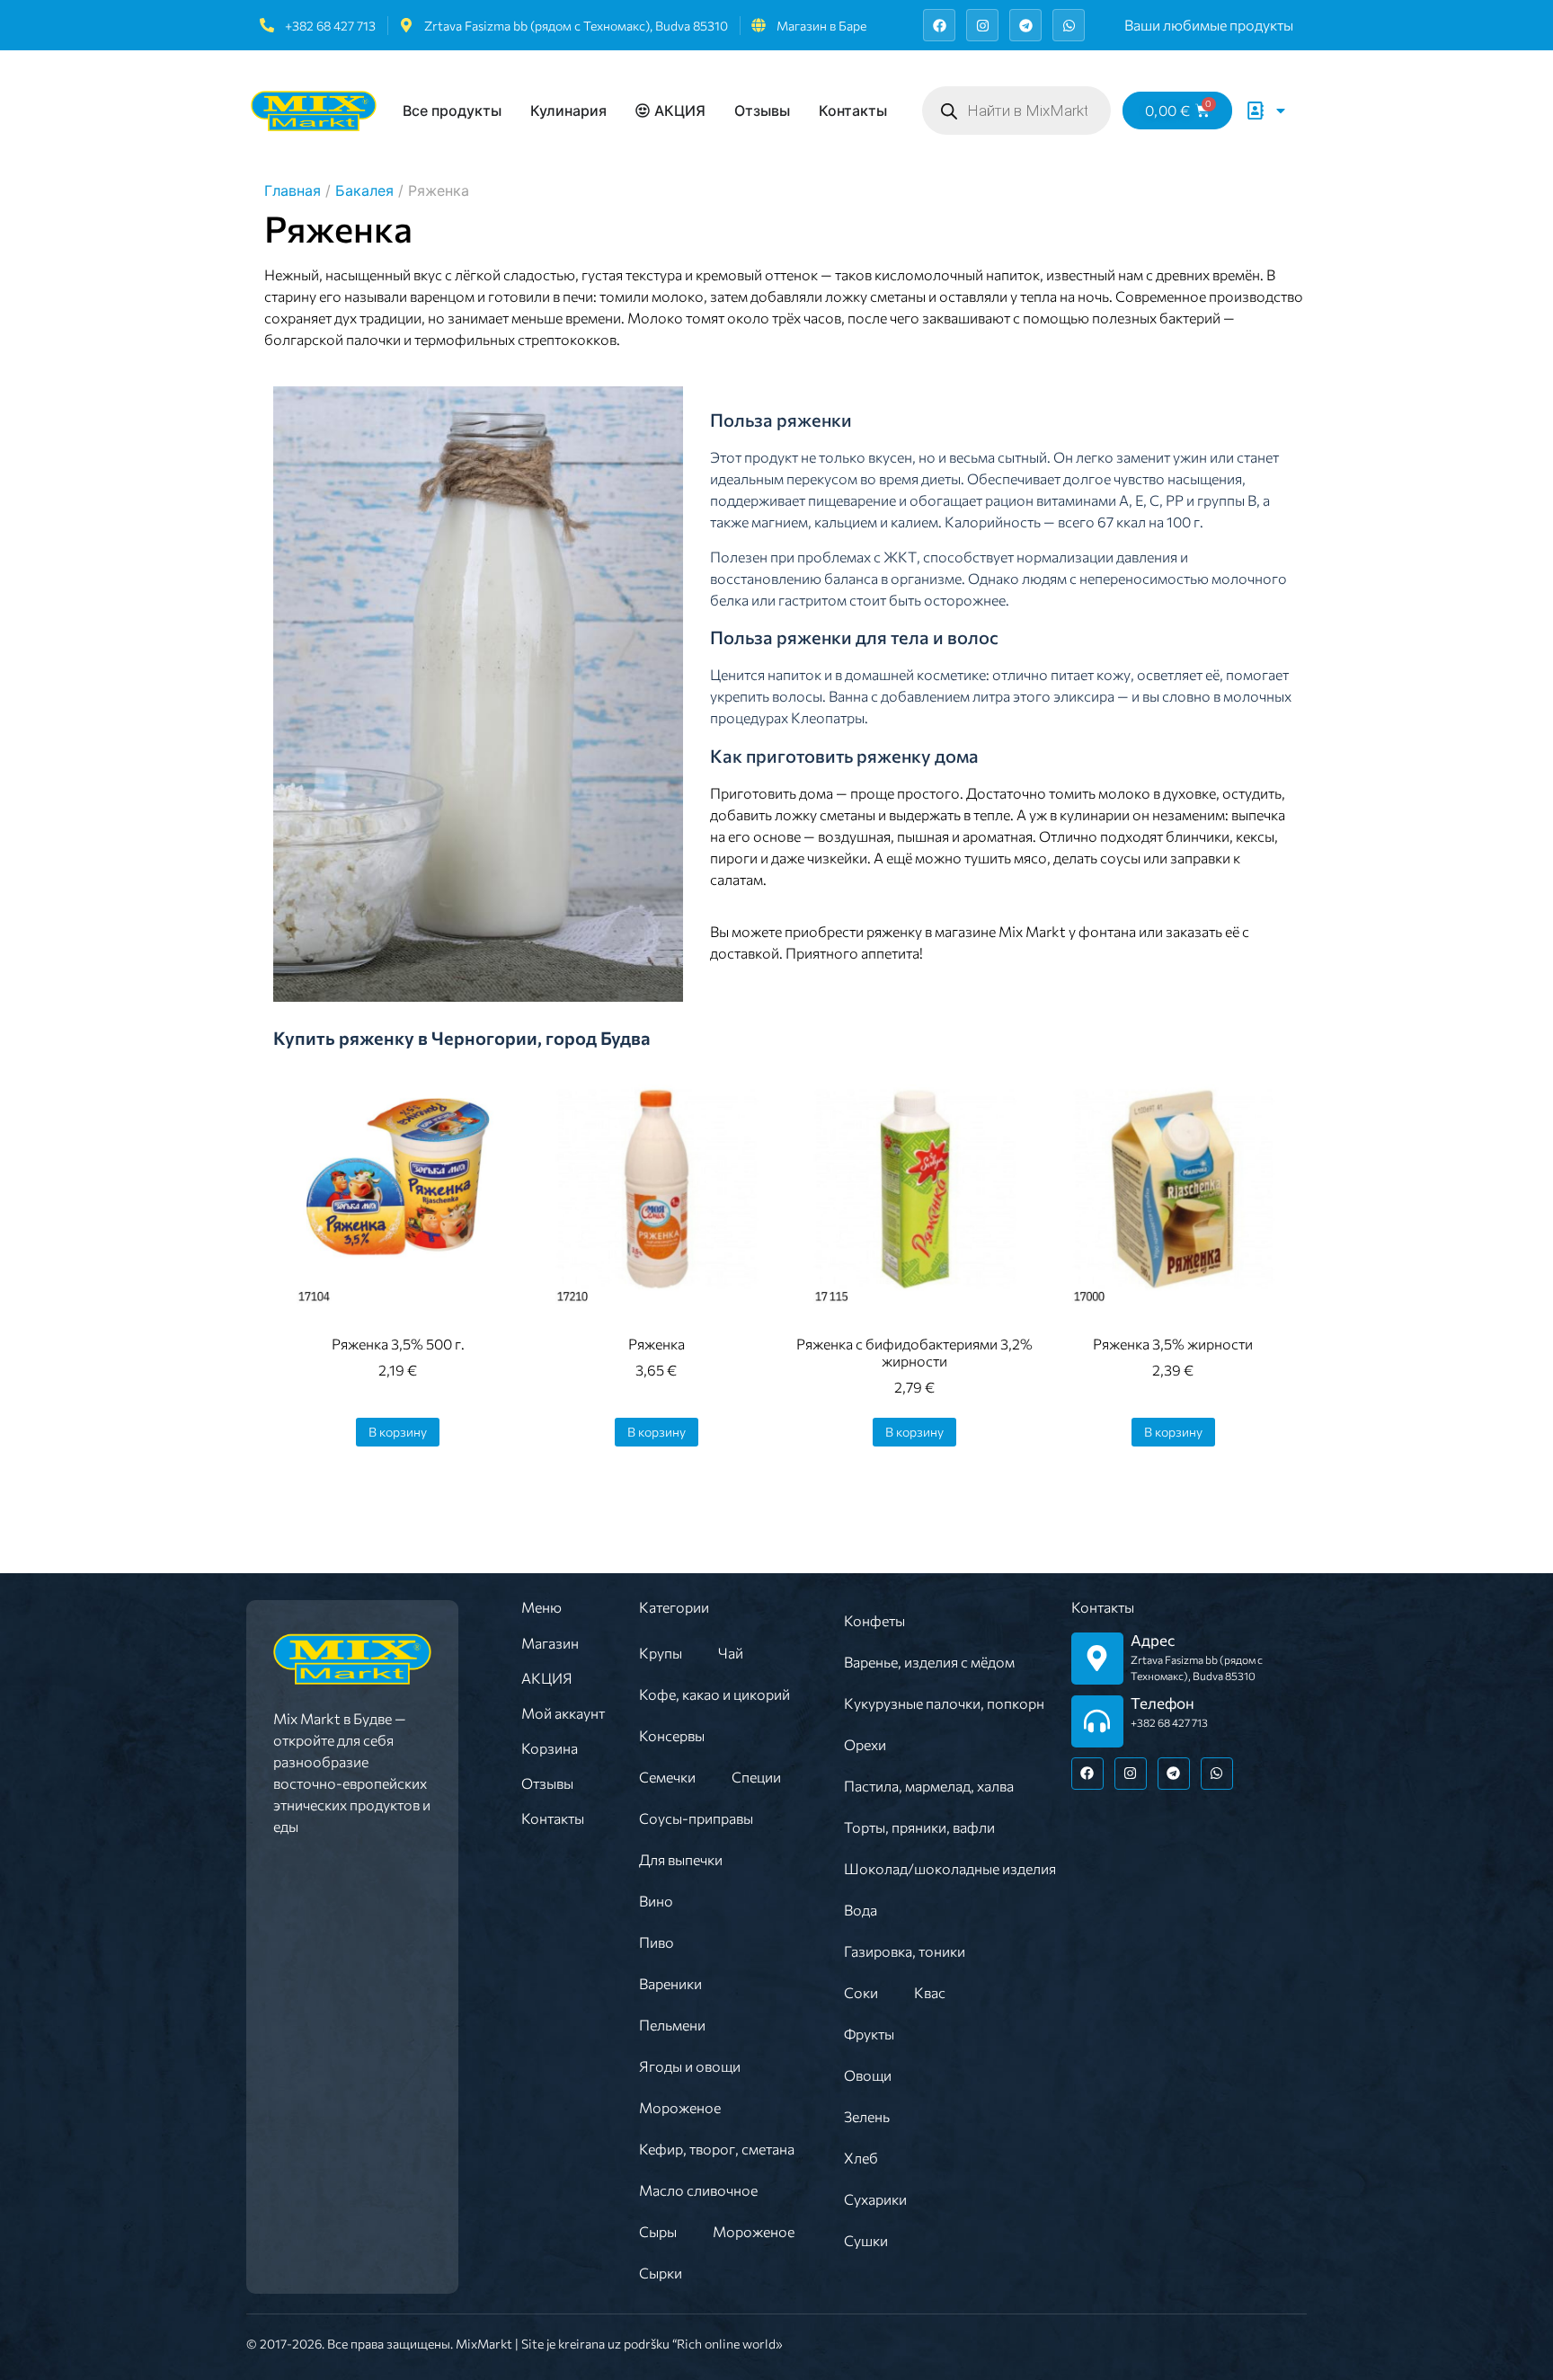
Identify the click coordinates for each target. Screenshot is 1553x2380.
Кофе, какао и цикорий (714, 1694)
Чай (731, 1653)
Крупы (661, 1653)
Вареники (670, 1983)
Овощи (868, 2075)
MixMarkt (484, 2344)
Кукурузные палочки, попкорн (944, 1703)
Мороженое (680, 2107)
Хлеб (861, 2158)
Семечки (667, 1777)
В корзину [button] (398, 1432)
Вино (656, 1901)
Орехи (865, 1744)
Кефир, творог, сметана (717, 2149)
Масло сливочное (698, 2190)
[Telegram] (1025, 25)
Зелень (867, 2116)
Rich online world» (730, 2344)
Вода (861, 1910)
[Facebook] (939, 25)
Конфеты (874, 1620)
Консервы (672, 1735)
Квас (930, 1992)
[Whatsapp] (1069, 25)
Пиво (657, 1942)
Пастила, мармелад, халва (929, 1786)
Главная (293, 190)
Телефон (1163, 1703)
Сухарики (875, 2199)
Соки (861, 1992)
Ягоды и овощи (690, 2066)
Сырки (661, 2273)
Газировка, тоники (905, 1951)
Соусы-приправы (696, 1818)
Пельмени (672, 2025)
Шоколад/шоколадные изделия (950, 1868)
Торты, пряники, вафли (919, 1827)
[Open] (1281, 111)
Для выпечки (681, 1859)
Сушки (866, 2240)
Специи (756, 1777)
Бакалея (364, 190)
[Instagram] (982, 25)
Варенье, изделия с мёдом (929, 1662)
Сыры (658, 2231)
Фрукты (869, 2034)
